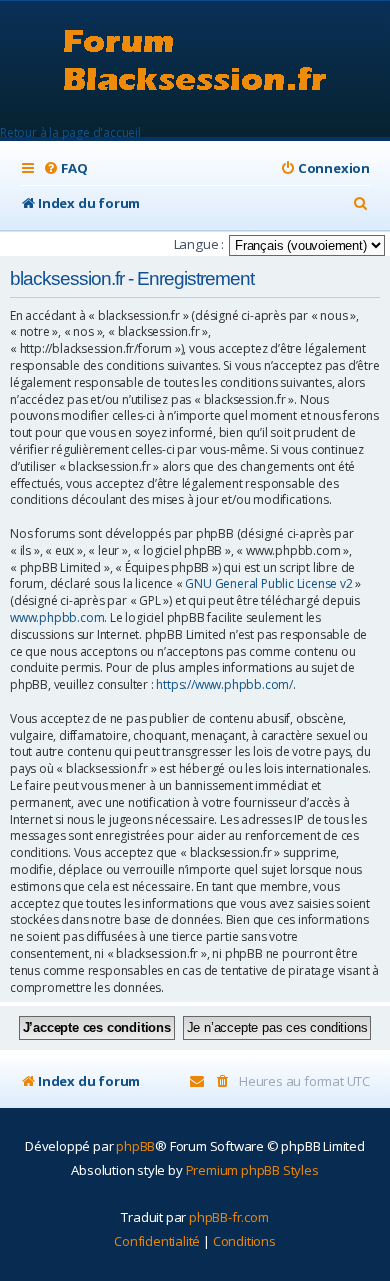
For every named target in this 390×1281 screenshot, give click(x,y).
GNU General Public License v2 (268, 584)
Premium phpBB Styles (252, 1170)
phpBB (135, 1146)
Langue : (199, 244)
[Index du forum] (195, 62)
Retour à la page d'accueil (70, 132)
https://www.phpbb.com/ (224, 685)
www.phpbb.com (57, 618)
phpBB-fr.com (229, 1217)
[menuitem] (65, 168)
